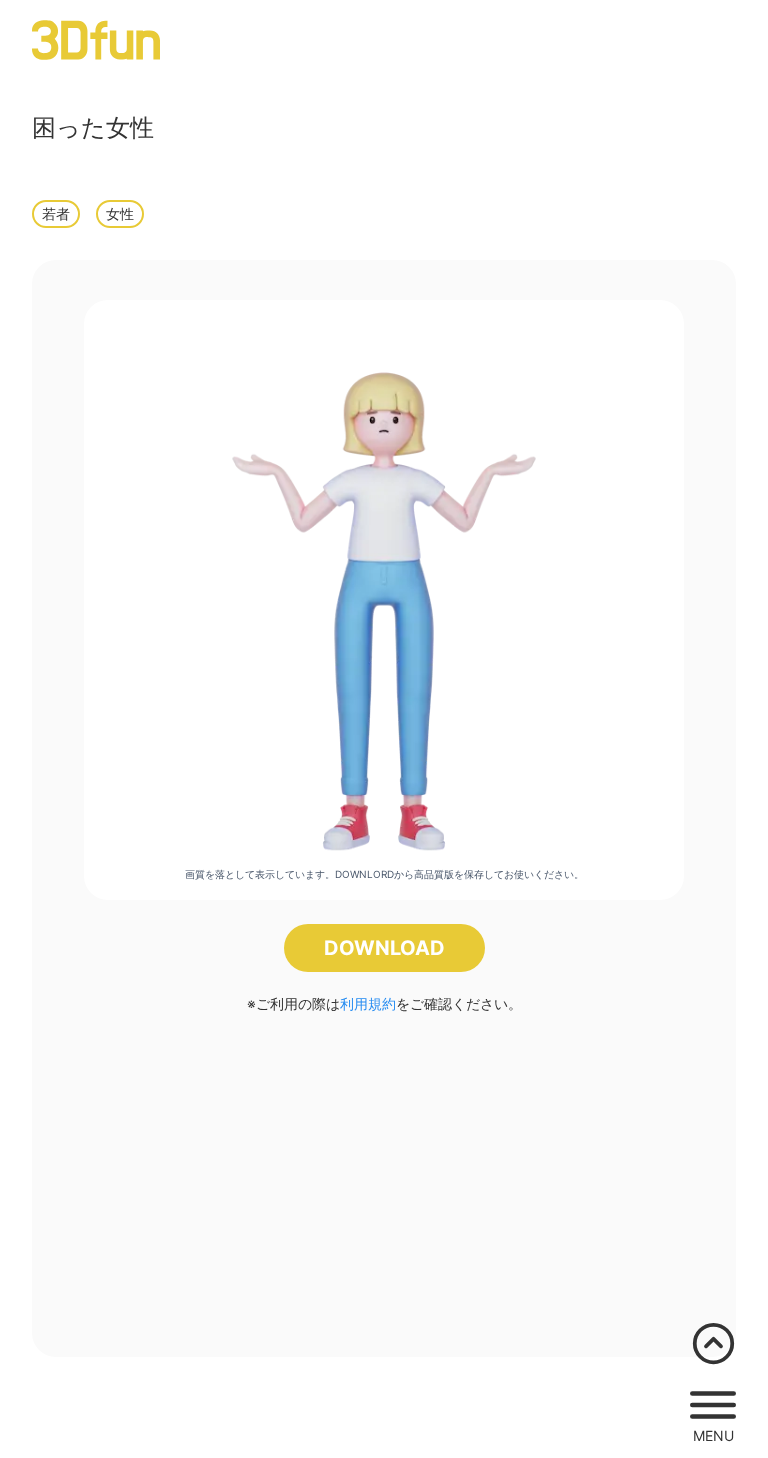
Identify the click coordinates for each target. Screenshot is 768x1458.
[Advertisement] (384, 1177)
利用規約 (368, 1004)
